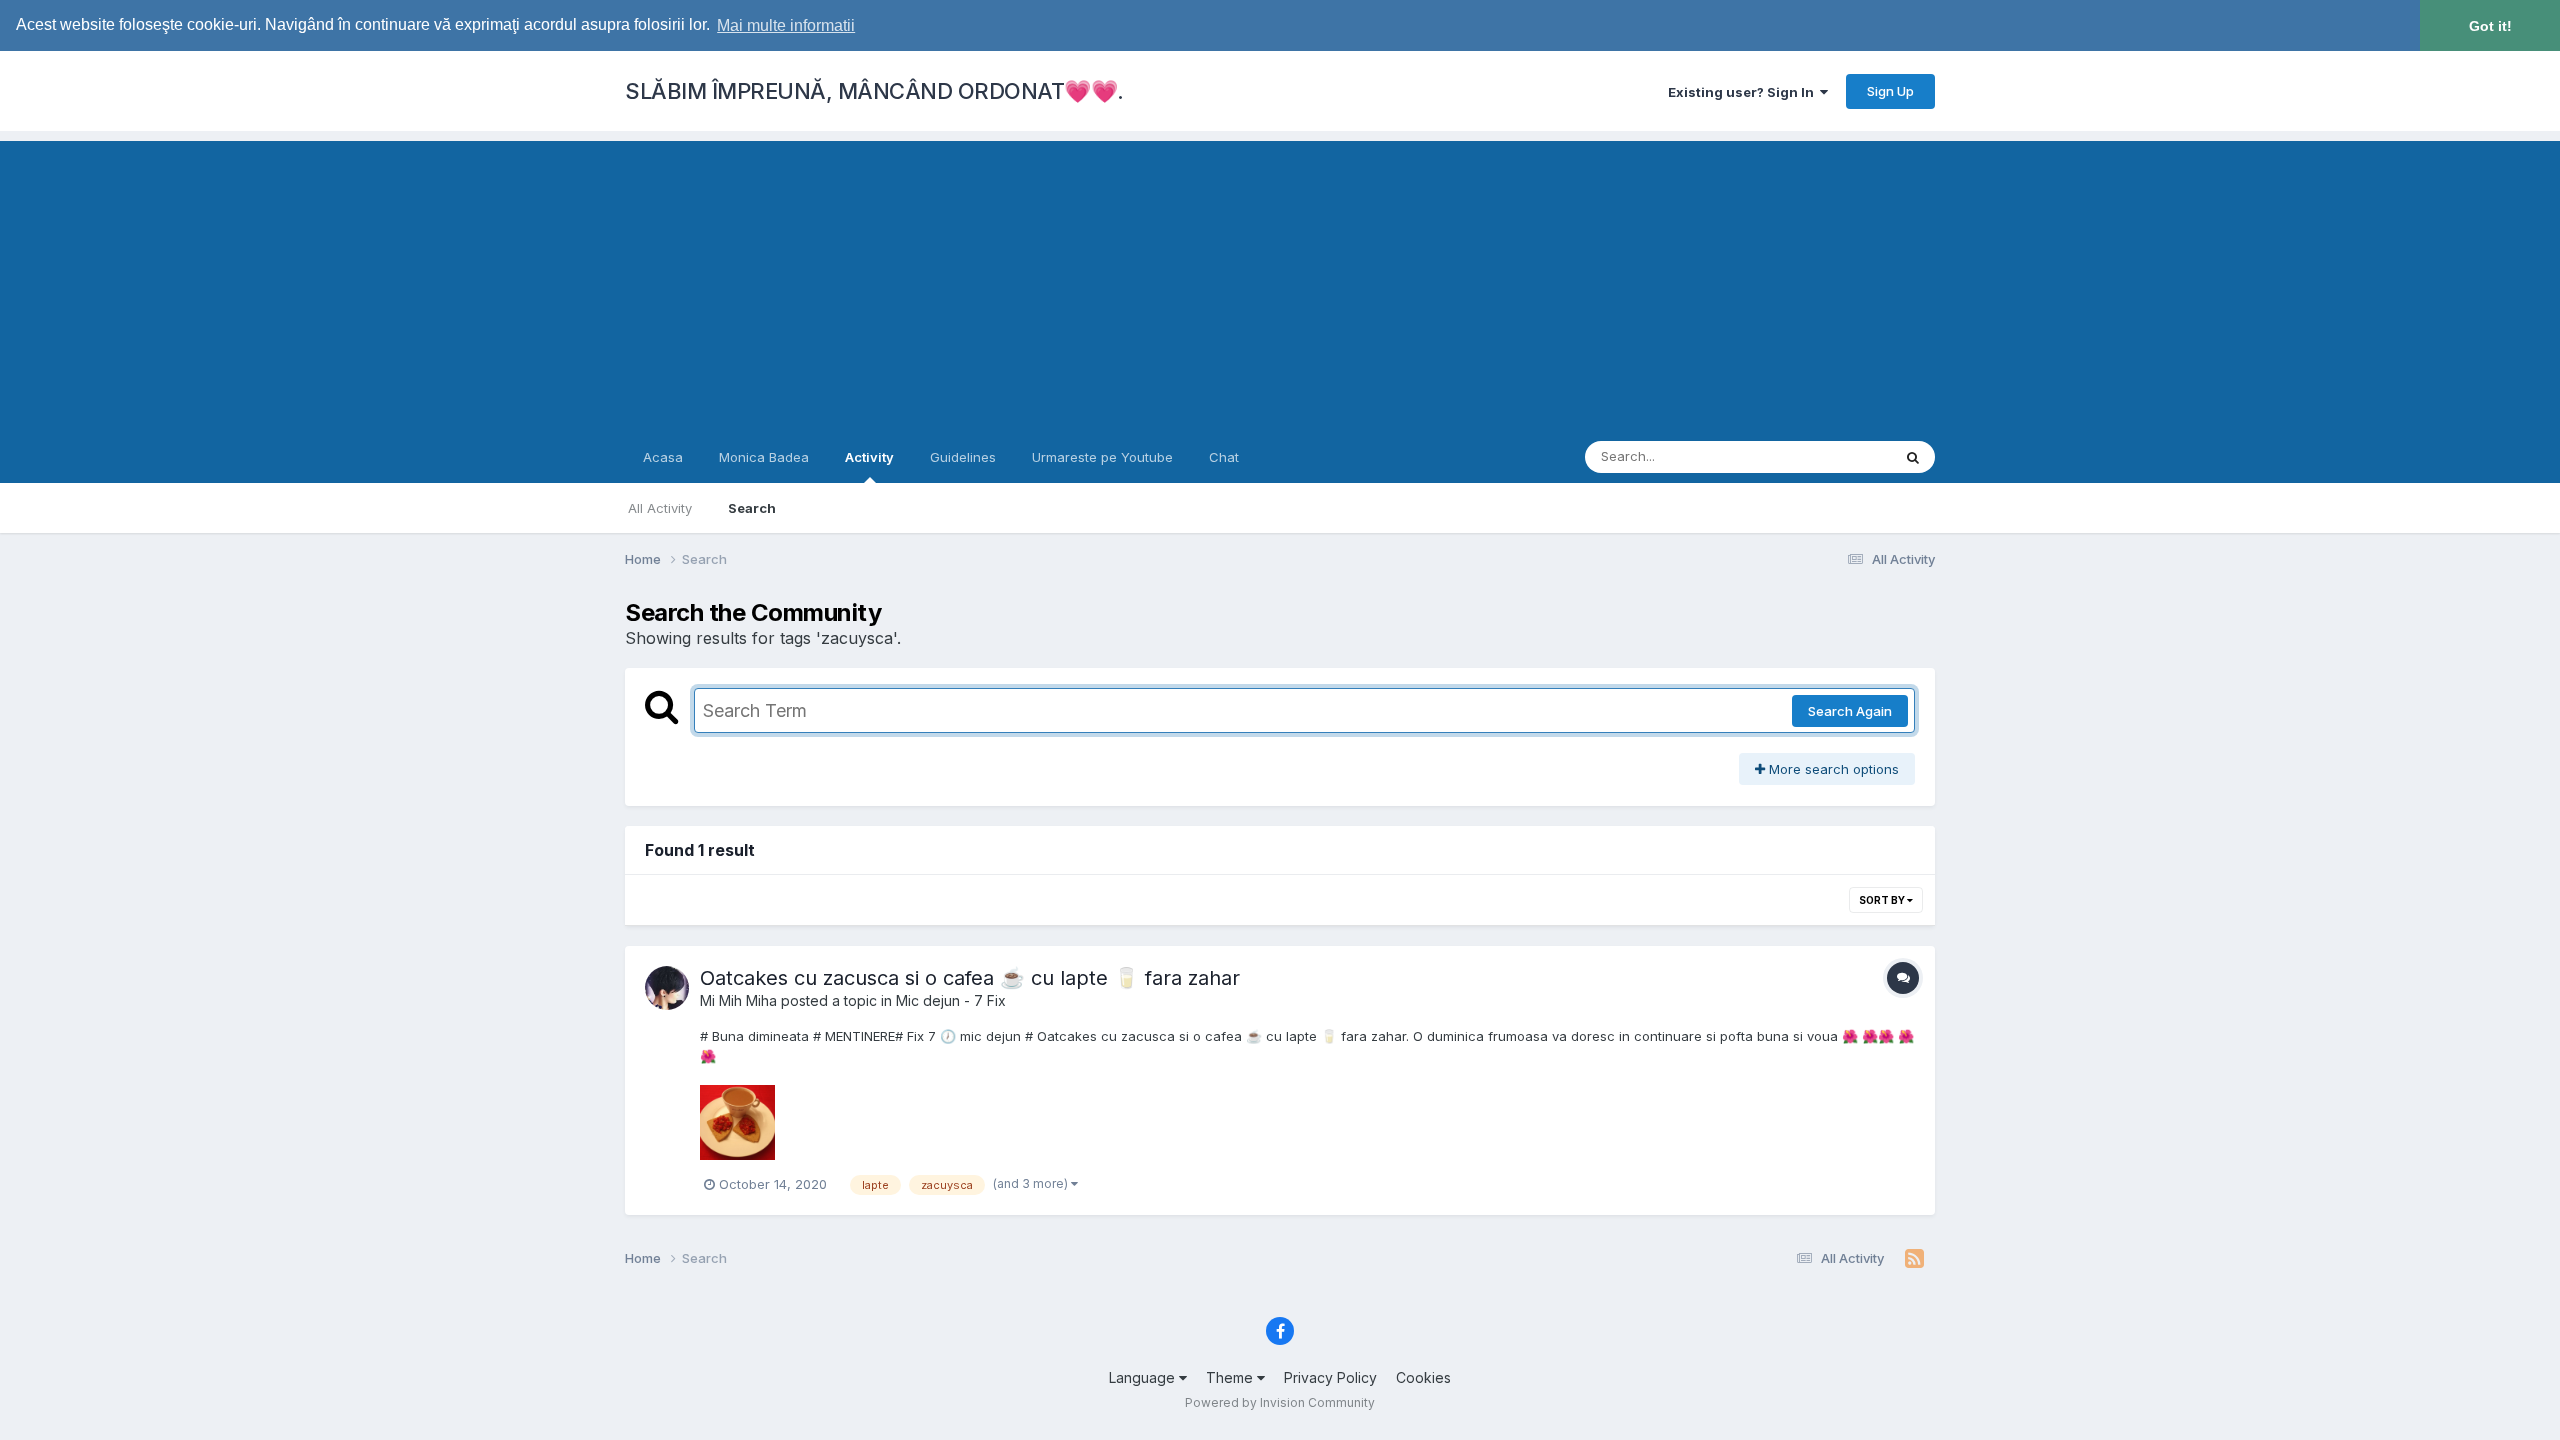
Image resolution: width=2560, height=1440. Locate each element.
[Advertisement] (1280, 281)
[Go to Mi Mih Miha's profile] (667, 988)
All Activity (660, 508)
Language (1144, 1377)
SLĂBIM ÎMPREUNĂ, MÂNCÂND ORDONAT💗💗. (874, 91)
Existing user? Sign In (1744, 92)
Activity (869, 457)
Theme (1231, 1377)
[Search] (1913, 457)
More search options (1832, 769)
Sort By (1883, 900)
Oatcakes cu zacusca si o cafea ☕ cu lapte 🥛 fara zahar (970, 978)
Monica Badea (764, 457)
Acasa (663, 457)
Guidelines (963, 457)
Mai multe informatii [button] (786, 25)
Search (752, 508)
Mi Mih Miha (738, 1000)
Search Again (1850, 711)
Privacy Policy (1330, 1377)
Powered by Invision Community (1280, 1402)
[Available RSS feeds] (1914, 1259)
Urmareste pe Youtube (1102, 457)
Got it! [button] (2490, 26)
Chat (1224, 457)
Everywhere (1829, 456)
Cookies (1423, 1377)
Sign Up (1890, 91)
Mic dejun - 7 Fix (951, 1000)
